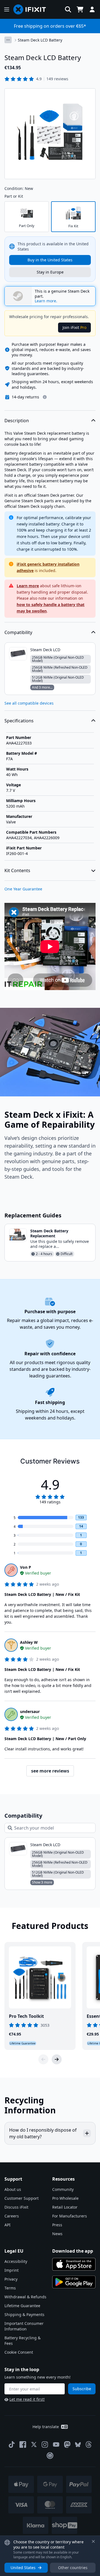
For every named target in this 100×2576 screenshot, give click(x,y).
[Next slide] (57, 2059)
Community (63, 2189)
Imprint (12, 2270)
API (7, 2225)
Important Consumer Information (24, 2326)
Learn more (28, 586)
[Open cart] (80, 9)
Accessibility (16, 2261)
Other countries (73, 2568)
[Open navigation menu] (7, 9)
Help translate (46, 2427)
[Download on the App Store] (74, 2264)
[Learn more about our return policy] (45, 397)
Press (57, 2225)
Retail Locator (65, 2207)
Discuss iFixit (16, 2207)
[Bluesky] (78, 2445)
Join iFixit (74, 327)
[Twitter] (34, 2444)
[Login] (92, 9)
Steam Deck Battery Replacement (49, 1233)
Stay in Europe (50, 272)
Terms (10, 2288)
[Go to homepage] (32, 9)
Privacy (11, 2279)
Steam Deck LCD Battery (40, 40)
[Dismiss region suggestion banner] (93, 2541)
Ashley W (29, 1642)
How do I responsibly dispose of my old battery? (43, 2133)
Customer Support (22, 2198)
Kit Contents (17, 870)
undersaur (30, 1711)
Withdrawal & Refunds (25, 2297)
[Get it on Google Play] (74, 2282)
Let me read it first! (27, 2399)
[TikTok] (12, 2444)
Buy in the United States (50, 260)
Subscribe (82, 2389)
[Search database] (68, 9)
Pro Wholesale (65, 2198)
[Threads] (89, 2444)
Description (17, 421)
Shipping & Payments (24, 2314)
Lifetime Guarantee (22, 2306)
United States (23, 2568)
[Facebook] (23, 2444)
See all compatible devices (29, 703)
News (57, 2234)
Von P (26, 1567)
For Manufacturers (70, 2216)
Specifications (19, 721)
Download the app (73, 2251)
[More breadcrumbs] (8, 40)
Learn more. (46, 301)
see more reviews (50, 1771)
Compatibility (18, 632)
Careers (12, 2216)
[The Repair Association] (50, 2456)
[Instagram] (45, 2444)
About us (13, 2189)
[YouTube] (56, 2444)
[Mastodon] (67, 2444)
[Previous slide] (43, 2059)
